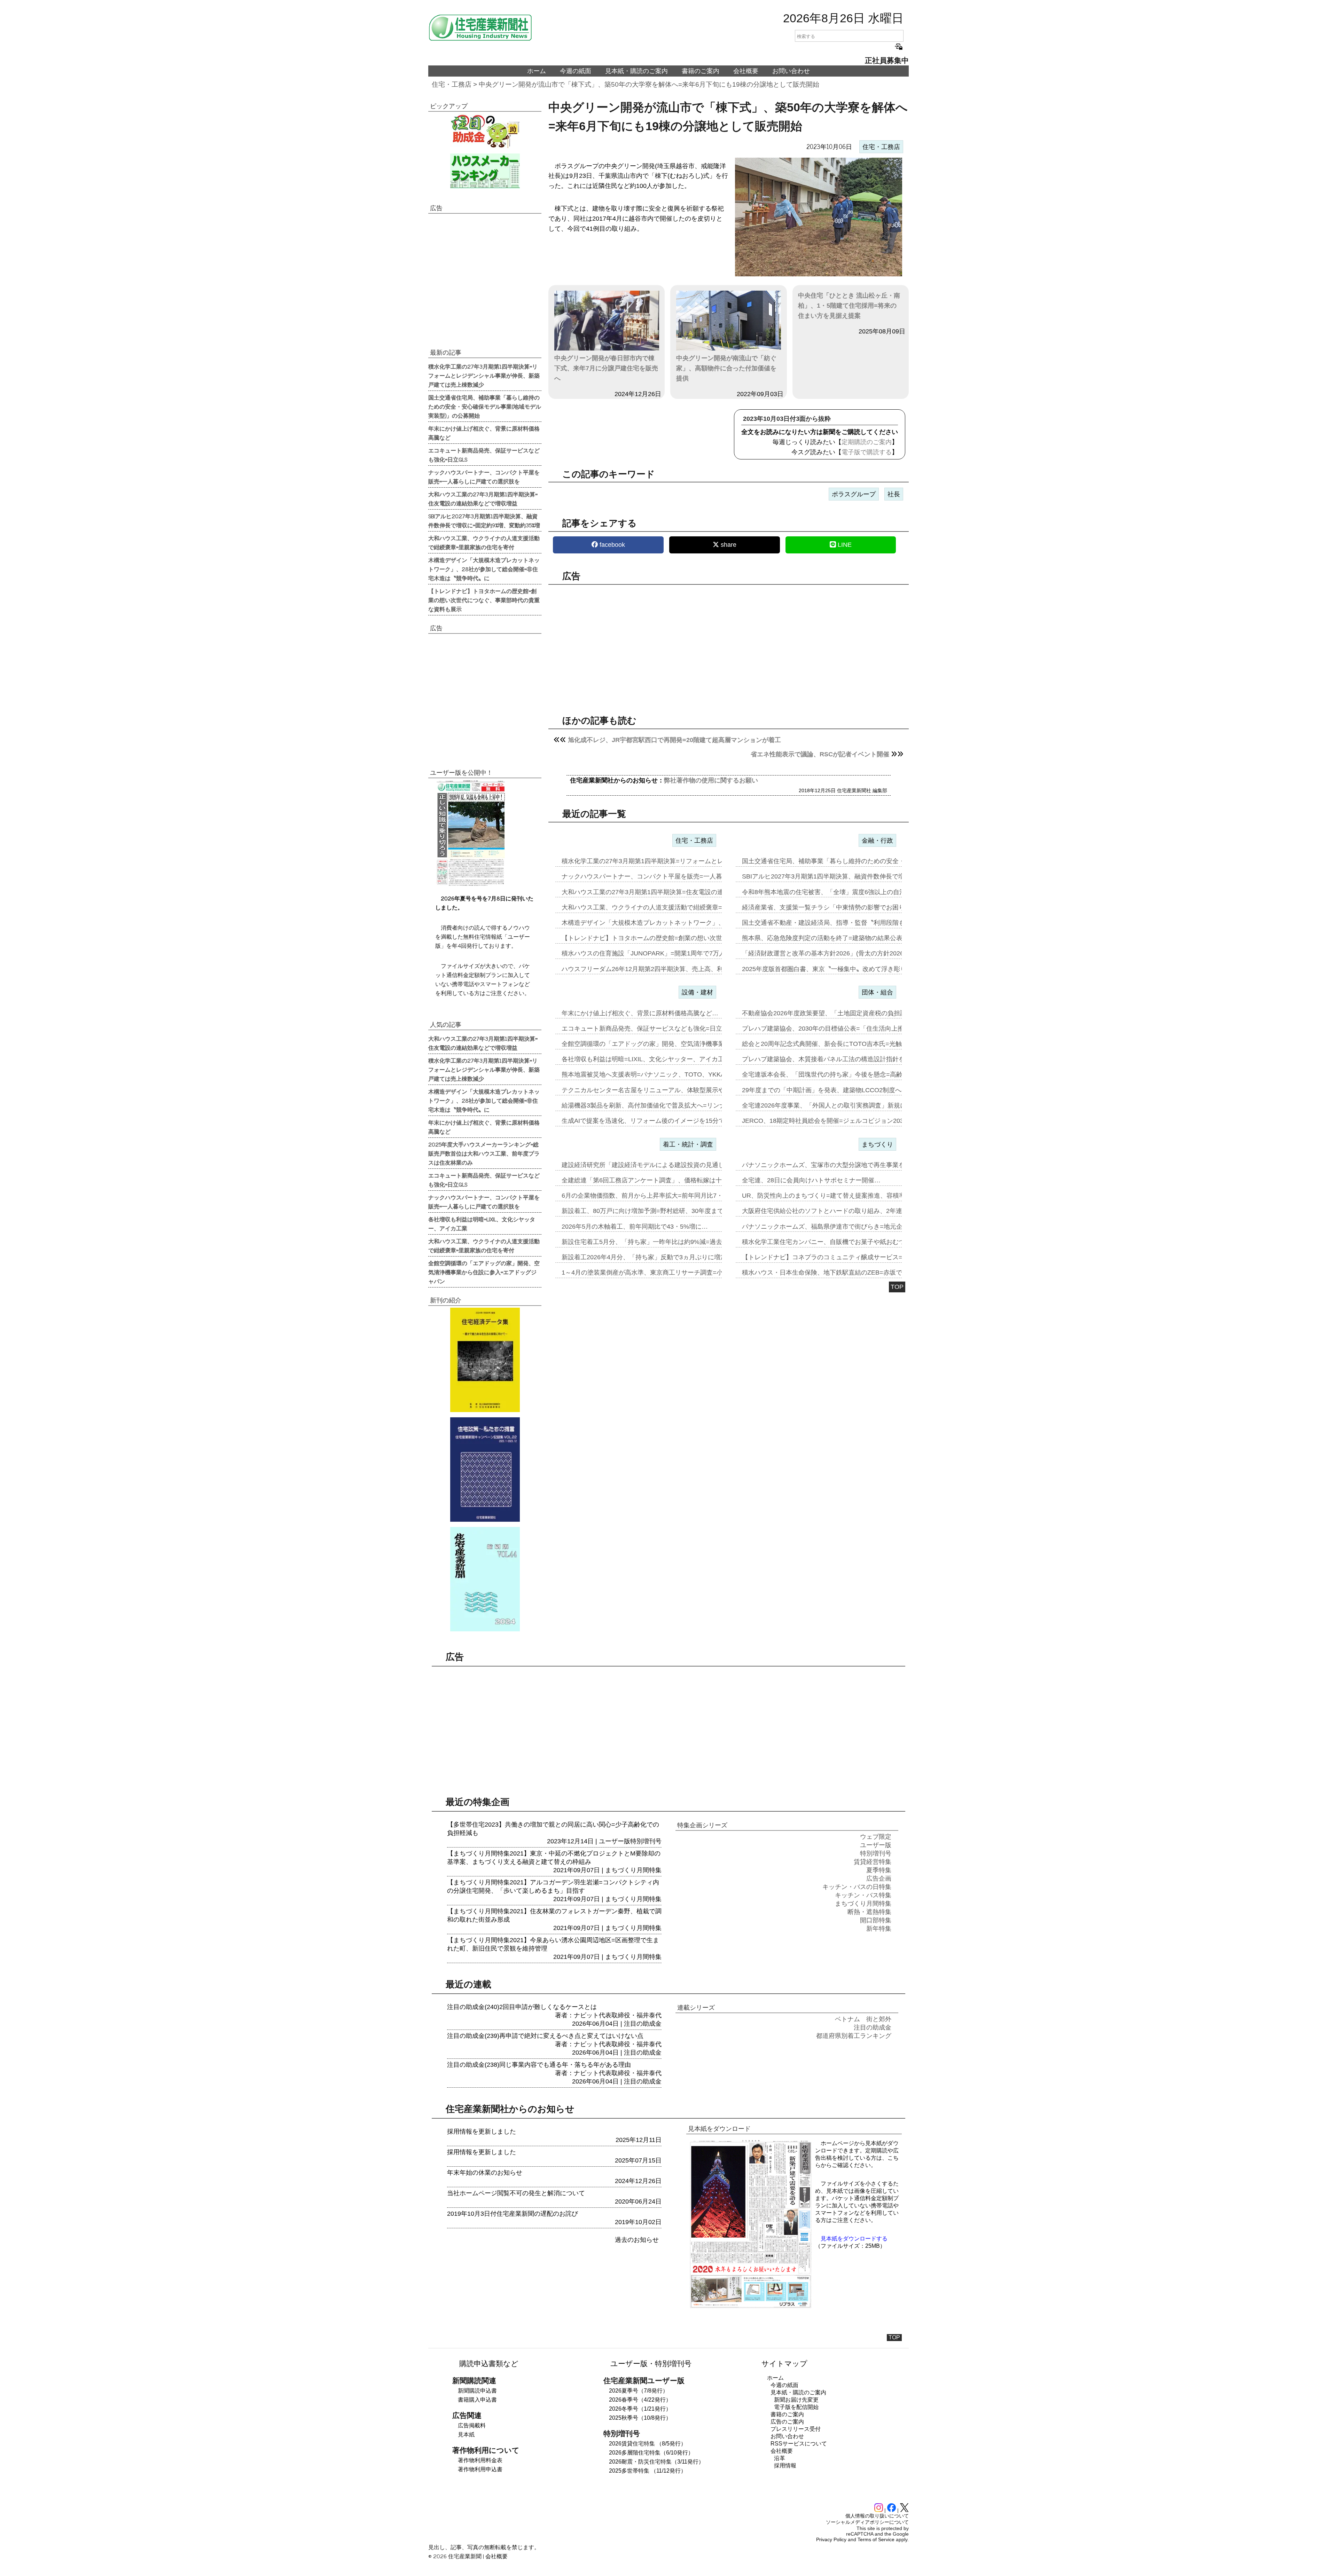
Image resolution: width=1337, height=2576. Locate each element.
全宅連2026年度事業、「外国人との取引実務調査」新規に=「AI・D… (841, 1105)
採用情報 (785, 2465)
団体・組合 (877, 992)
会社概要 (746, 71)
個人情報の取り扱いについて (877, 2516)
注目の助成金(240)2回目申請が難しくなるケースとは (522, 2007)
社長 (894, 494)
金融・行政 (877, 841)
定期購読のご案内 (867, 442)
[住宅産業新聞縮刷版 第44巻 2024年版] (485, 1579)
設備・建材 (697, 992)
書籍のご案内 (701, 71)
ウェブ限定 (876, 1837)
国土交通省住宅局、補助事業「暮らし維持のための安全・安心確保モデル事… (852, 861)
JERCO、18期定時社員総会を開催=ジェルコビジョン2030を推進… (837, 1121)
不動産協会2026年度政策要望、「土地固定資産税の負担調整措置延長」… (846, 1013)
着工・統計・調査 (688, 1144)
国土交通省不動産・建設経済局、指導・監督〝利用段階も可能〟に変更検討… (852, 923)
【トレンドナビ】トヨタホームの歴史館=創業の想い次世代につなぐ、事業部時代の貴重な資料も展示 (484, 600)
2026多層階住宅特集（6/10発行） (651, 2453)
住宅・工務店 (452, 84)
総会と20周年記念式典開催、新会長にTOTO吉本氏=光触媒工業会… (838, 1044)
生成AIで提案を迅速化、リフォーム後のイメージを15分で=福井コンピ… (664, 1121)
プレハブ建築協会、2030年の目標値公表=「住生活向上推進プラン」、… (845, 1029)
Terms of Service (876, 2539)
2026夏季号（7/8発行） (639, 2391)
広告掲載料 (472, 2425)
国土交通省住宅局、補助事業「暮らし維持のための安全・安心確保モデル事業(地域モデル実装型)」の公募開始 (485, 406)
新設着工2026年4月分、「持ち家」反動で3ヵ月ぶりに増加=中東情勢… (662, 1257)
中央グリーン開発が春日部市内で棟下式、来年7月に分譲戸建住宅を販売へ (606, 368)
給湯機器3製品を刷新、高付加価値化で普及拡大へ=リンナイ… (650, 1105)
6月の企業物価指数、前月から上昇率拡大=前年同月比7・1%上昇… (656, 1196)
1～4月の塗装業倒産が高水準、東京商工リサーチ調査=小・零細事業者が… (667, 1273)
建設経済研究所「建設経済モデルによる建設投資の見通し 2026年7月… (662, 1165)
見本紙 (466, 2435)
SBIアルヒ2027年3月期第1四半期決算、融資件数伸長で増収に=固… (838, 876)
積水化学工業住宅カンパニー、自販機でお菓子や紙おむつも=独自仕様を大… (850, 1242)
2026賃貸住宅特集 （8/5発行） (648, 2444)
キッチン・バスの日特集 (857, 1887)
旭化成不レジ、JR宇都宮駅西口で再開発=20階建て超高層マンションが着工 (674, 740)
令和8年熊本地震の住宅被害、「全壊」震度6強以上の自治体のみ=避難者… (848, 892)
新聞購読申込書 (477, 2391)
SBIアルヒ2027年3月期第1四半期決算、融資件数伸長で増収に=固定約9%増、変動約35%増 (484, 520)
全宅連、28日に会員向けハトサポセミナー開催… (811, 1180)
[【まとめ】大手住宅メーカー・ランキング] (485, 171)
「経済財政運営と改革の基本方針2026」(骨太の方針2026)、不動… (836, 953)
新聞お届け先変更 (796, 2400)
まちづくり (877, 1144)
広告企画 (879, 1878)
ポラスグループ (854, 494)
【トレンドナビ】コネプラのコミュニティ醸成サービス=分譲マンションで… (850, 1257)
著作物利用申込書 (480, 2469)
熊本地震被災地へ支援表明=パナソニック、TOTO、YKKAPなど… (655, 1074)
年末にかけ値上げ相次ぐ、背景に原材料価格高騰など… (640, 1013)
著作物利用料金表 (480, 2460)
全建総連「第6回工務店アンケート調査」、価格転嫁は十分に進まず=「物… (669, 1180)
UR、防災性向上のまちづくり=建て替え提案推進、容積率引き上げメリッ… (849, 1196)
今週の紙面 (576, 71)
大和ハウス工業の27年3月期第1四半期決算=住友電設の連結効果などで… (664, 892)
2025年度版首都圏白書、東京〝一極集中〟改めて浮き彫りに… (830, 969)
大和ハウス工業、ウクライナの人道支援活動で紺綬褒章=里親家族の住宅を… (670, 907)
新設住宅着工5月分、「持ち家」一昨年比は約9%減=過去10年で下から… (664, 1242)
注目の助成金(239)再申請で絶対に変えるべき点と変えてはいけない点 (545, 2036)
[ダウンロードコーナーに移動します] (470, 884)
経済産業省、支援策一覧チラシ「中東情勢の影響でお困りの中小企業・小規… (852, 907)
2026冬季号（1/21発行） (640, 2409)
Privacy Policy (831, 2539)
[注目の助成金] (485, 131)
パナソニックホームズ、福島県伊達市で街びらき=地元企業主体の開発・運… (850, 1227)
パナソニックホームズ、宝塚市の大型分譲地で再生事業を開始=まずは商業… (850, 1165)
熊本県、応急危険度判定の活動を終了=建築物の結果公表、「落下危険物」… (850, 938)
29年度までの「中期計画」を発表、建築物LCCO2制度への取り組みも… (844, 1090)
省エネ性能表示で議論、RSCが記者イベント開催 (820, 754)
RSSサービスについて (799, 2444)
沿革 (780, 2458)
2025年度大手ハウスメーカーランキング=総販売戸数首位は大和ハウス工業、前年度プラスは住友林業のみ (484, 1153)
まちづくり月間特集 (633, 1870)
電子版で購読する (867, 452)
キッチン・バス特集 (863, 1895)
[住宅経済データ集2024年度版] (485, 1360)
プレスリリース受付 (796, 2429)
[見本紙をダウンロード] (751, 2307)
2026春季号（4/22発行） (640, 2400)
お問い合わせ (791, 71)
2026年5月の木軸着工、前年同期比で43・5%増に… (635, 1227)
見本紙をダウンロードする (854, 2239)
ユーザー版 (615, 1841)
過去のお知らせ (637, 2240)
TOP (897, 1287)
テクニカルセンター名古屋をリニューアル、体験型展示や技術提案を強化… (668, 1090)
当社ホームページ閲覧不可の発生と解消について (516, 2193)
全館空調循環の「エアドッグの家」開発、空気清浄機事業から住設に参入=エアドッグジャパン (484, 1272)
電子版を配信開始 (796, 2407)
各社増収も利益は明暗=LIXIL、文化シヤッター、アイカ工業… (649, 1059)
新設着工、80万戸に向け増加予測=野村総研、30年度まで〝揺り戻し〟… (664, 1211)
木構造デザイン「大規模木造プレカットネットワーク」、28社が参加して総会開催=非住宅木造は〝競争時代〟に (484, 569)
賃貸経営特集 (873, 1862)
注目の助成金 (643, 2024)
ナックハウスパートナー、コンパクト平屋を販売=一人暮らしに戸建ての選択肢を (484, 476)
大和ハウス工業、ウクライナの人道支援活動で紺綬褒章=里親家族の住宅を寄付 (484, 542)
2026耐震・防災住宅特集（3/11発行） (656, 2462)
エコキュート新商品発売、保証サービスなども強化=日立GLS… (651, 1029)
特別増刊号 (646, 1841)
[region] (729, 644)
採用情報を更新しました (482, 2132)
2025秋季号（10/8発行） (640, 2418)
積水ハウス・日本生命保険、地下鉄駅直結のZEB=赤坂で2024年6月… (840, 1273)
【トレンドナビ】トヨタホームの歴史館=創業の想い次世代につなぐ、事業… (670, 938)
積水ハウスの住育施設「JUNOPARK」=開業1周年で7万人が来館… (656, 953)
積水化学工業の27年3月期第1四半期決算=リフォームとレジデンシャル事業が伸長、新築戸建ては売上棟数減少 (484, 375)
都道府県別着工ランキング (854, 2036)
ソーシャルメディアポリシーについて (867, 2522)
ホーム (537, 71)
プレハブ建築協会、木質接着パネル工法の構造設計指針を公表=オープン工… (850, 1059)
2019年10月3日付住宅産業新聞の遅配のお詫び (513, 2214)
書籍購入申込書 (477, 2400)
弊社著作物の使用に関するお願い (711, 780)
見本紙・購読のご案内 (636, 71)
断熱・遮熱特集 (869, 1912)
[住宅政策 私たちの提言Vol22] (485, 1470)
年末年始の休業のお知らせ (485, 2173)
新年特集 (879, 1929)
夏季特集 (879, 1870)
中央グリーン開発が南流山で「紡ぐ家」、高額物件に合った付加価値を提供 (726, 368)
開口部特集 (876, 1920)
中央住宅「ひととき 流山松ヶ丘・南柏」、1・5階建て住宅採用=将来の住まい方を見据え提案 (849, 306)
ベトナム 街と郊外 (863, 2019)
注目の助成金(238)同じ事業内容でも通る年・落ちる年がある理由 (539, 2065)
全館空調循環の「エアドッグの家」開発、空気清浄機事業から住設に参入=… (670, 1044)
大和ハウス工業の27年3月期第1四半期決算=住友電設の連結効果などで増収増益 (483, 498)
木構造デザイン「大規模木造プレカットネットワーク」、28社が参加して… (668, 923)
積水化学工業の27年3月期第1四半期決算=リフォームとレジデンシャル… (664, 861)
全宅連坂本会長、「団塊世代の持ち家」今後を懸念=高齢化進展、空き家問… (850, 1074)
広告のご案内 (787, 2422)
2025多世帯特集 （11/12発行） (648, 2471)
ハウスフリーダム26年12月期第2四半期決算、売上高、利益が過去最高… (664, 969)
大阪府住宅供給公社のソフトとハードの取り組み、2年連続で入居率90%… (847, 1211)
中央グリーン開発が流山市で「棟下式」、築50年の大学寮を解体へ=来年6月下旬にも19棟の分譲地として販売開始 (649, 84)
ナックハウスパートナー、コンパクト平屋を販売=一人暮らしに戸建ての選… (670, 876)
